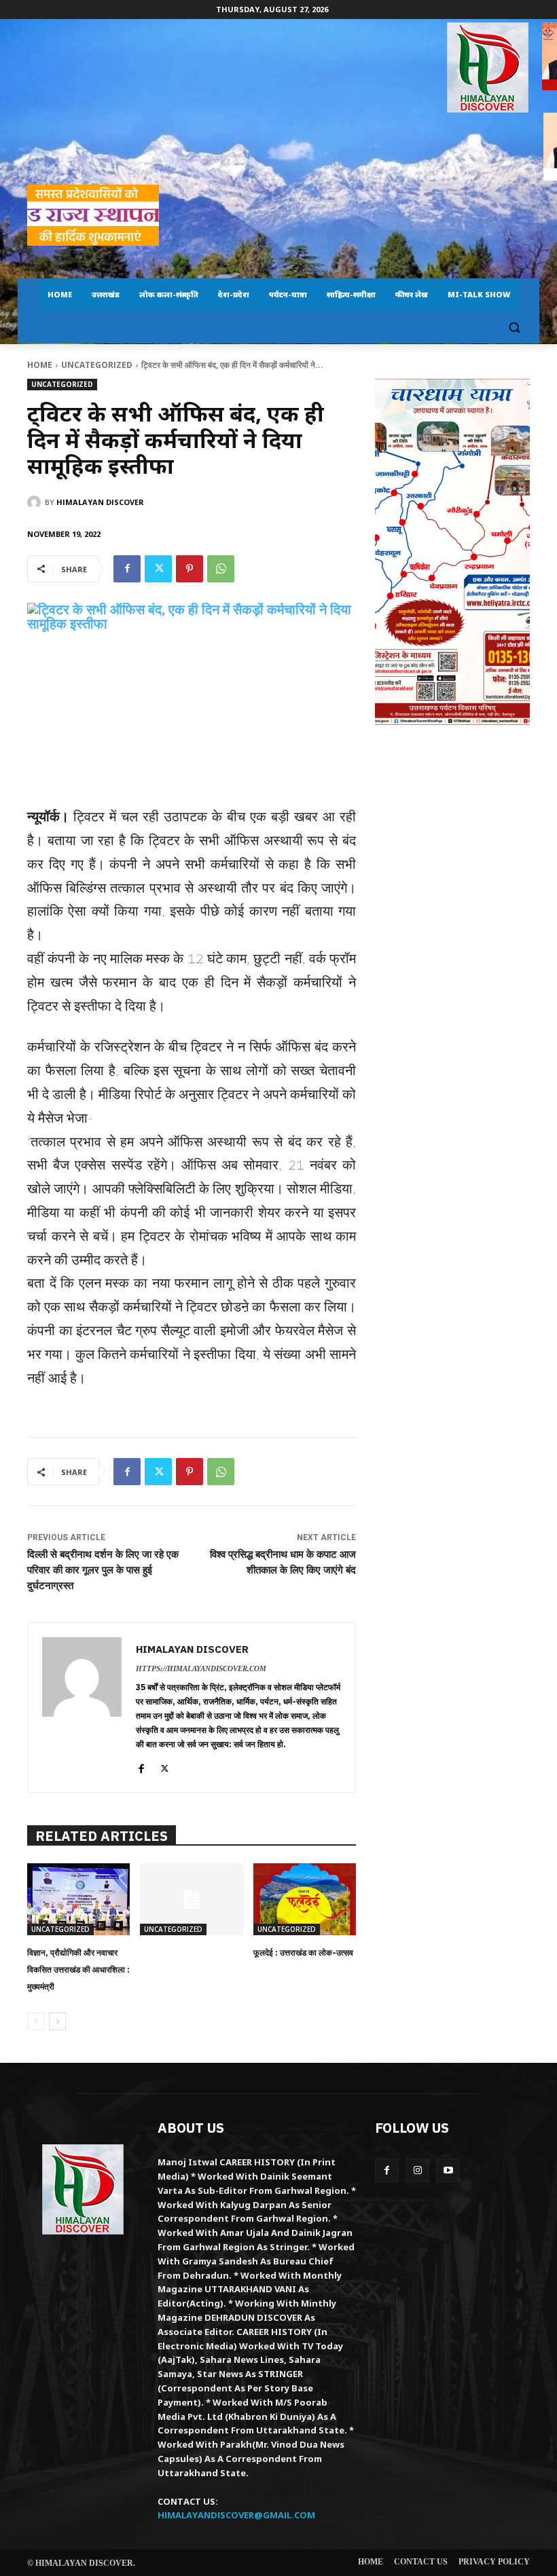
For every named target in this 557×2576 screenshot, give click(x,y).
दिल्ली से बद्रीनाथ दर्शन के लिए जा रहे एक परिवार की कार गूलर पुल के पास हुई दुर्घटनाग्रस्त (103, 1570)
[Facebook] (127, 569)
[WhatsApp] (221, 569)
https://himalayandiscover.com (201, 1668)
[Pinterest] (190, 569)
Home (40, 365)
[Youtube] (448, 2170)
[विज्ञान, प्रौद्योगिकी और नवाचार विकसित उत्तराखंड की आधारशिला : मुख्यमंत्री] (78, 1899)
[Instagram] (417, 2170)
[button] (514, 328)
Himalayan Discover (100, 502)
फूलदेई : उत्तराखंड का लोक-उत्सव (303, 1953)
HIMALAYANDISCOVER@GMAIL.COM (236, 2515)
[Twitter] (158, 569)
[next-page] (57, 2021)
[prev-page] (36, 2021)
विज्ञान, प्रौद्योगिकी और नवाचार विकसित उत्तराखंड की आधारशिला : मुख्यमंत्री (78, 1970)
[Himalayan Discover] (488, 68)
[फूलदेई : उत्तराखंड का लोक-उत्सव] (305, 1899)
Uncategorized (97, 365)
